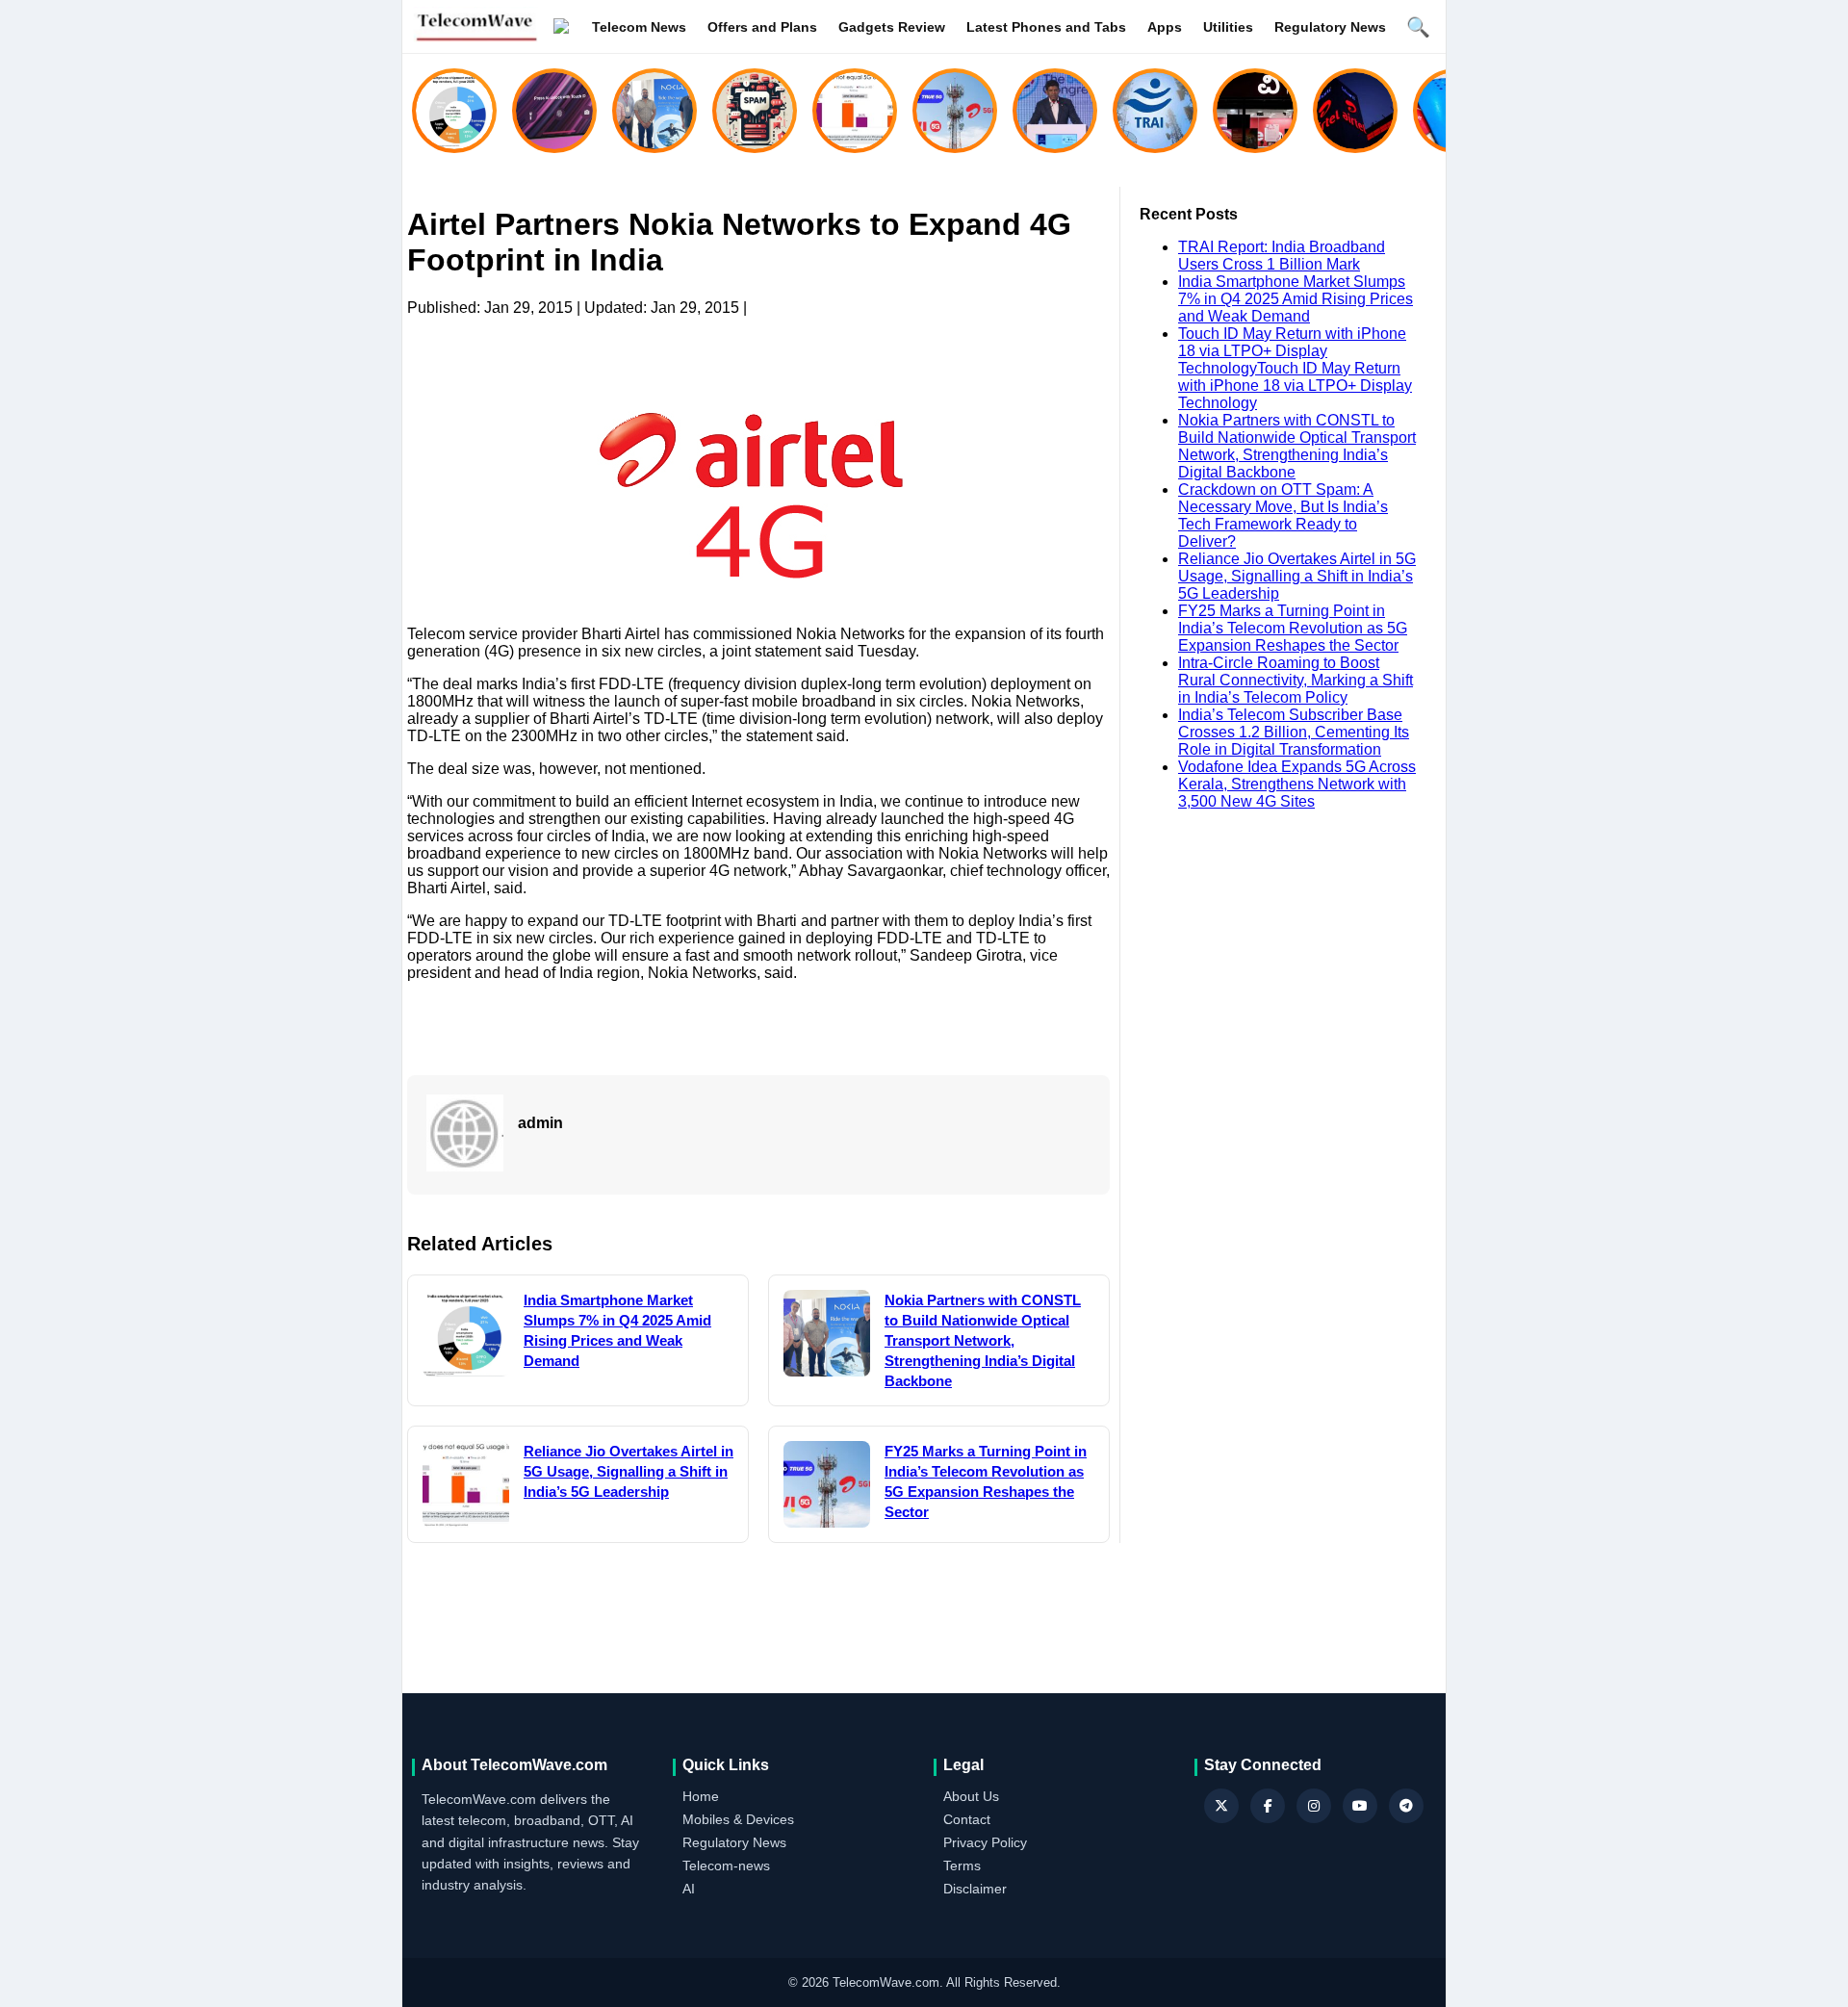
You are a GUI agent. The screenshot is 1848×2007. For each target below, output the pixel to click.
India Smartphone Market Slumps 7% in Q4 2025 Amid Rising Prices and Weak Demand (1296, 299)
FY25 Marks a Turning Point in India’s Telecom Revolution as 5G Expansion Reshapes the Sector (1293, 628)
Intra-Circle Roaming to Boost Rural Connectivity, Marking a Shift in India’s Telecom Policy (1296, 680)
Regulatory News (1330, 27)
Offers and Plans (762, 27)
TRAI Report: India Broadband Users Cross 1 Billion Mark (1282, 256)
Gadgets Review (892, 27)
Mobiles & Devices (738, 1819)
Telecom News (639, 27)
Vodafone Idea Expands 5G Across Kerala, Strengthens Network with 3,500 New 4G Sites (1297, 784)
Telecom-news (726, 1865)
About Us (971, 1796)
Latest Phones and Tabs (1046, 27)
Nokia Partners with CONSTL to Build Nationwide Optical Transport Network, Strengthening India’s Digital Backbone (1297, 446)
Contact (967, 1819)
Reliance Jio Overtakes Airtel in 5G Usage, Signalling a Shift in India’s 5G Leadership (1297, 576)
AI (689, 1889)
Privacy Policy (985, 1842)
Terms (962, 1865)
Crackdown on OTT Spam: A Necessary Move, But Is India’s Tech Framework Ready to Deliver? (1283, 515)
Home (701, 1796)
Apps (1165, 27)
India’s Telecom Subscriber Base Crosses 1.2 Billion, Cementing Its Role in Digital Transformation (1294, 732)
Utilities (1228, 27)
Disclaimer (975, 1889)
